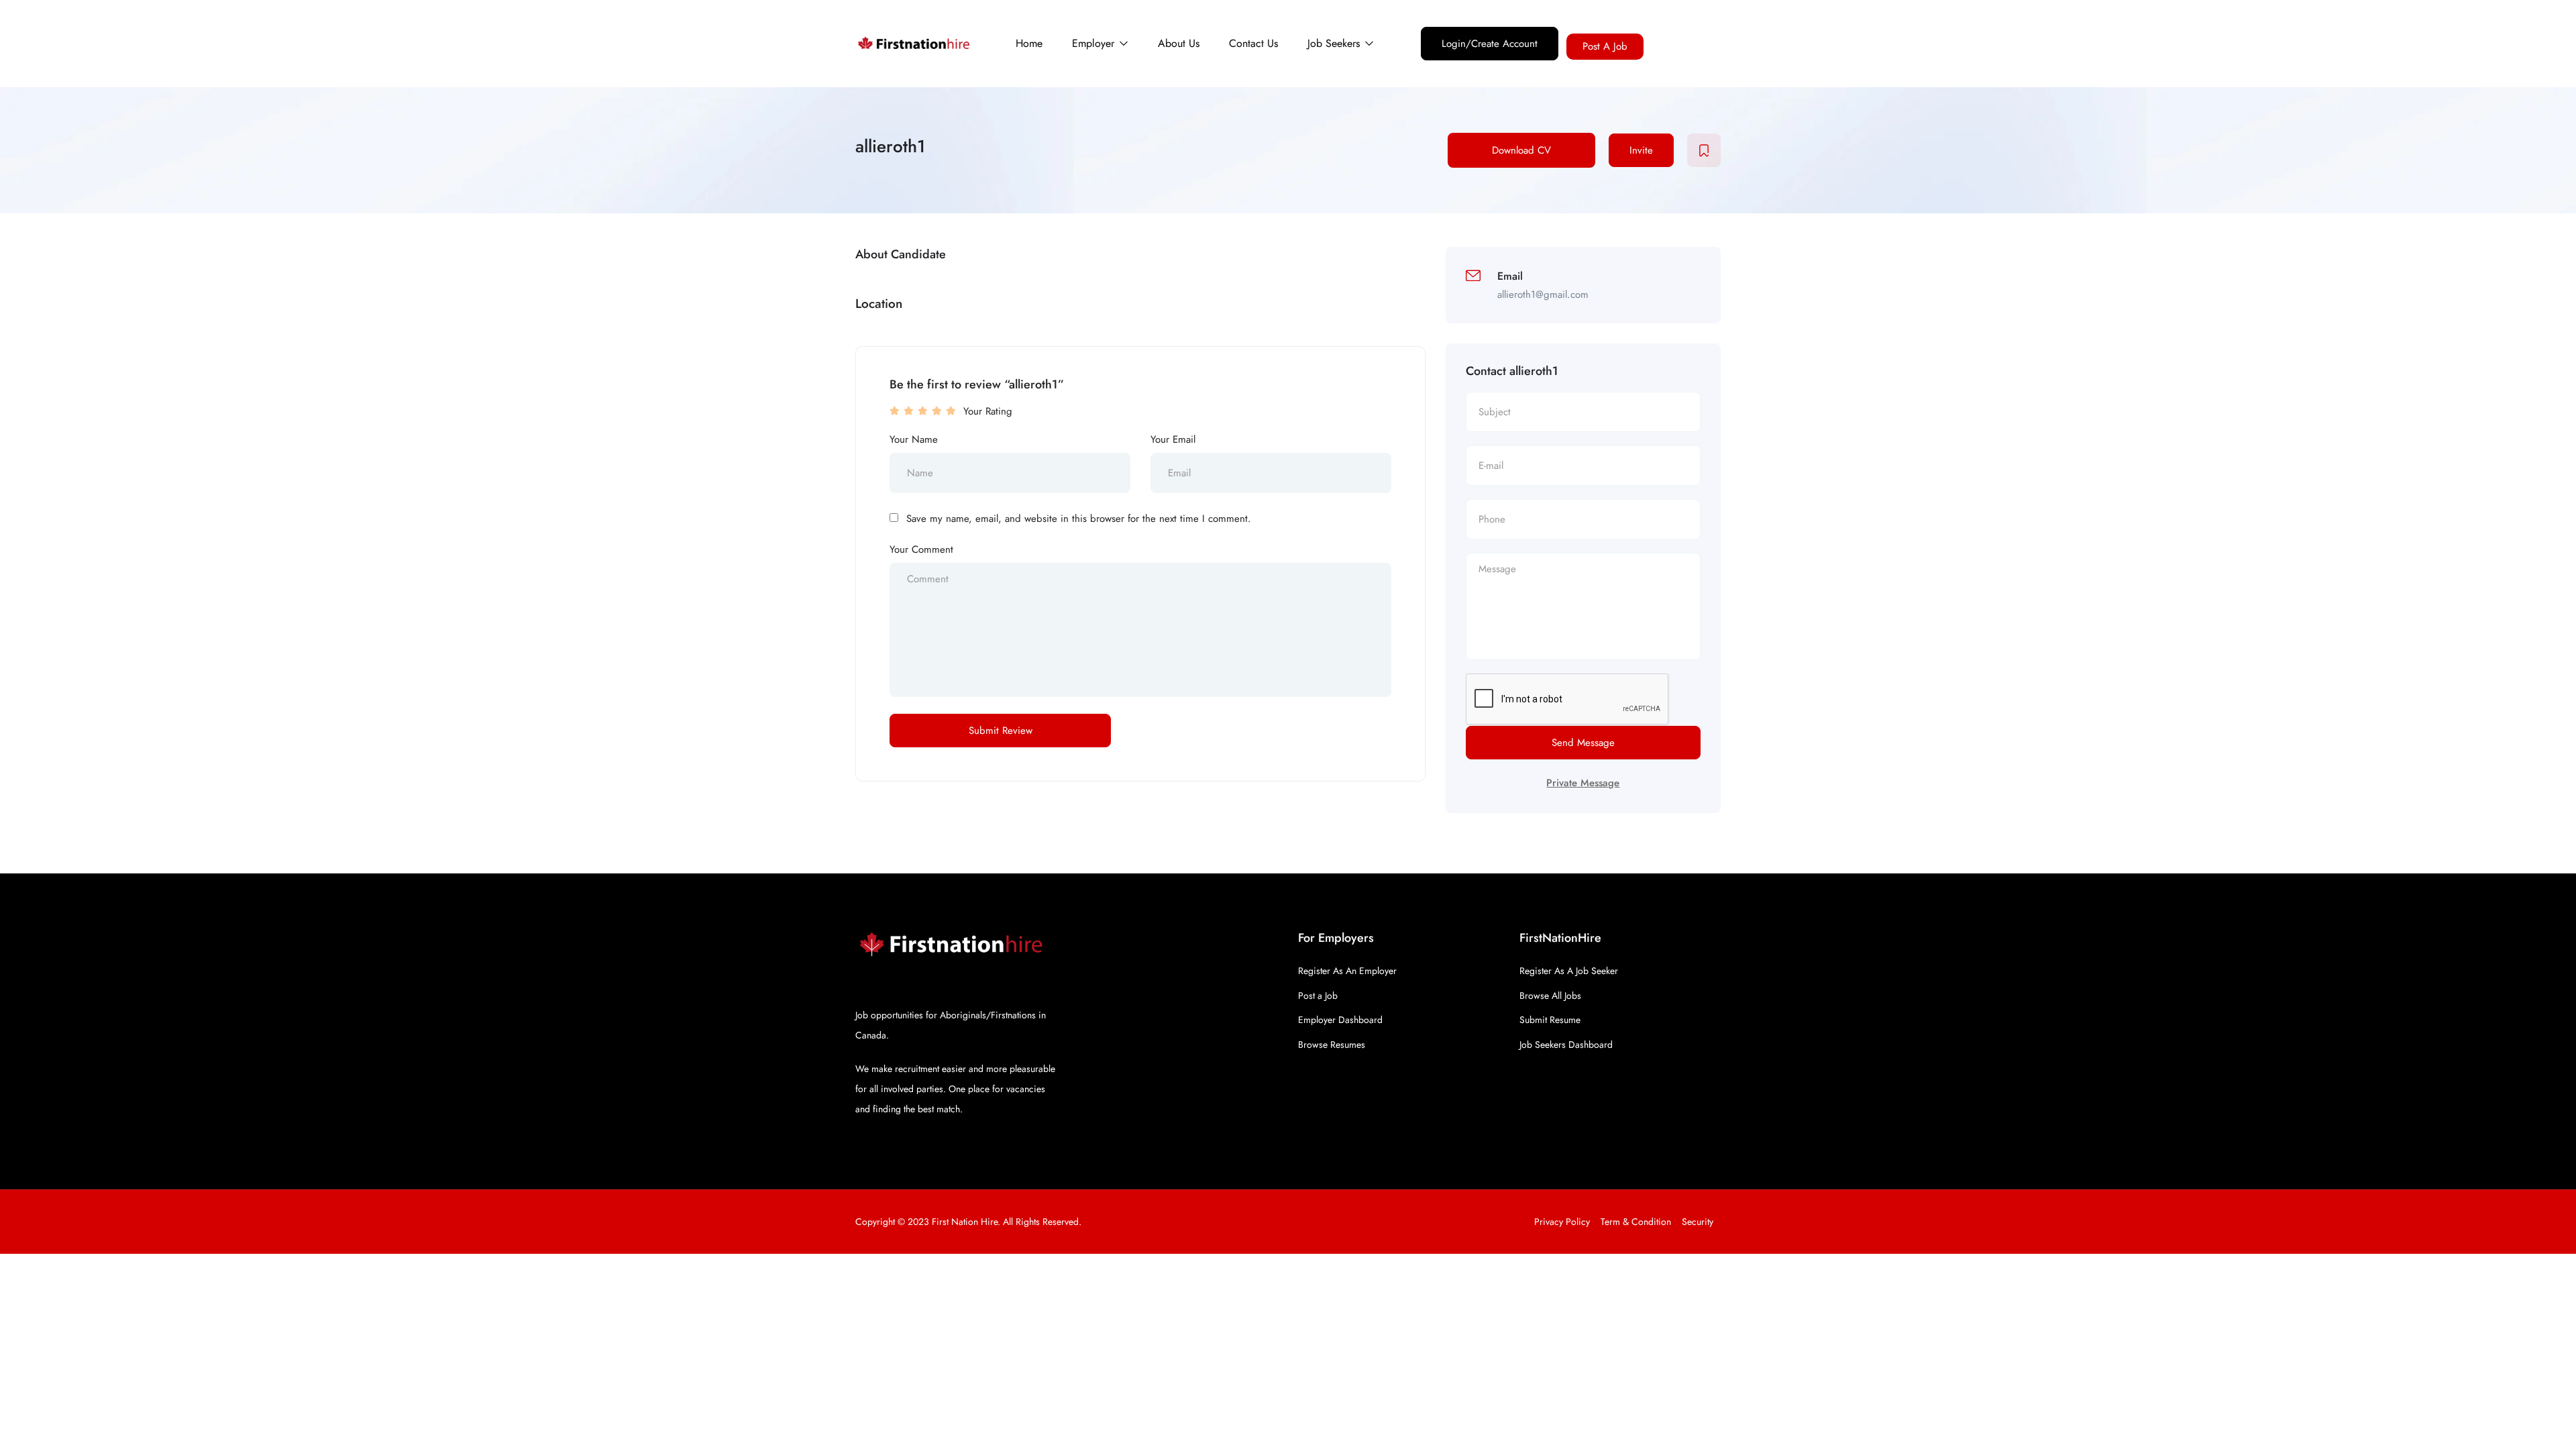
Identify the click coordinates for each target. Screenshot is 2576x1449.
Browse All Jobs (1550, 996)
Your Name (914, 439)
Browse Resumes (1332, 1044)
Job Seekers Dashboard (1566, 1044)
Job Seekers (1335, 43)
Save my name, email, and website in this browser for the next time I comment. (1079, 519)
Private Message (1583, 783)
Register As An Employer (1347, 971)
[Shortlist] (1704, 150)
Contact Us (1253, 43)
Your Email (1173, 439)
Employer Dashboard (1340, 1020)
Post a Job (1318, 996)
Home (1029, 43)
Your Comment (921, 549)
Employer (1095, 43)
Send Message (1583, 743)
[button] (1605, 47)
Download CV (1521, 150)
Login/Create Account (1490, 44)
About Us (1179, 43)
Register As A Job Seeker (1569, 971)
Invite (1641, 150)
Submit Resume (1550, 1020)
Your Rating (988, 411)
